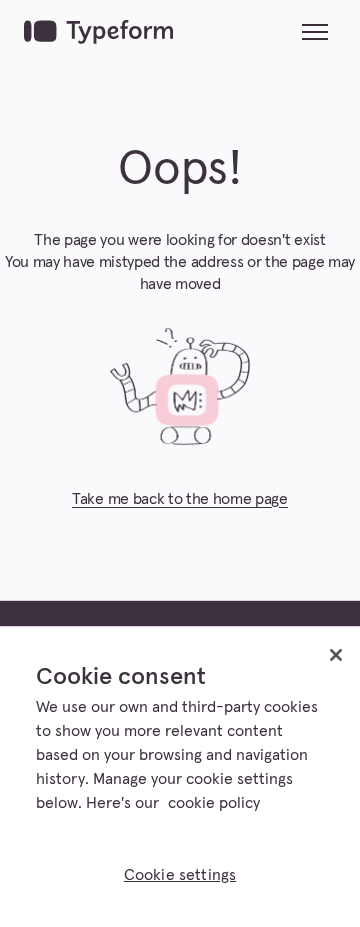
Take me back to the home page (180, 499)
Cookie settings (180, 875)
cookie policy (214, 803)
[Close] (336, 655)
